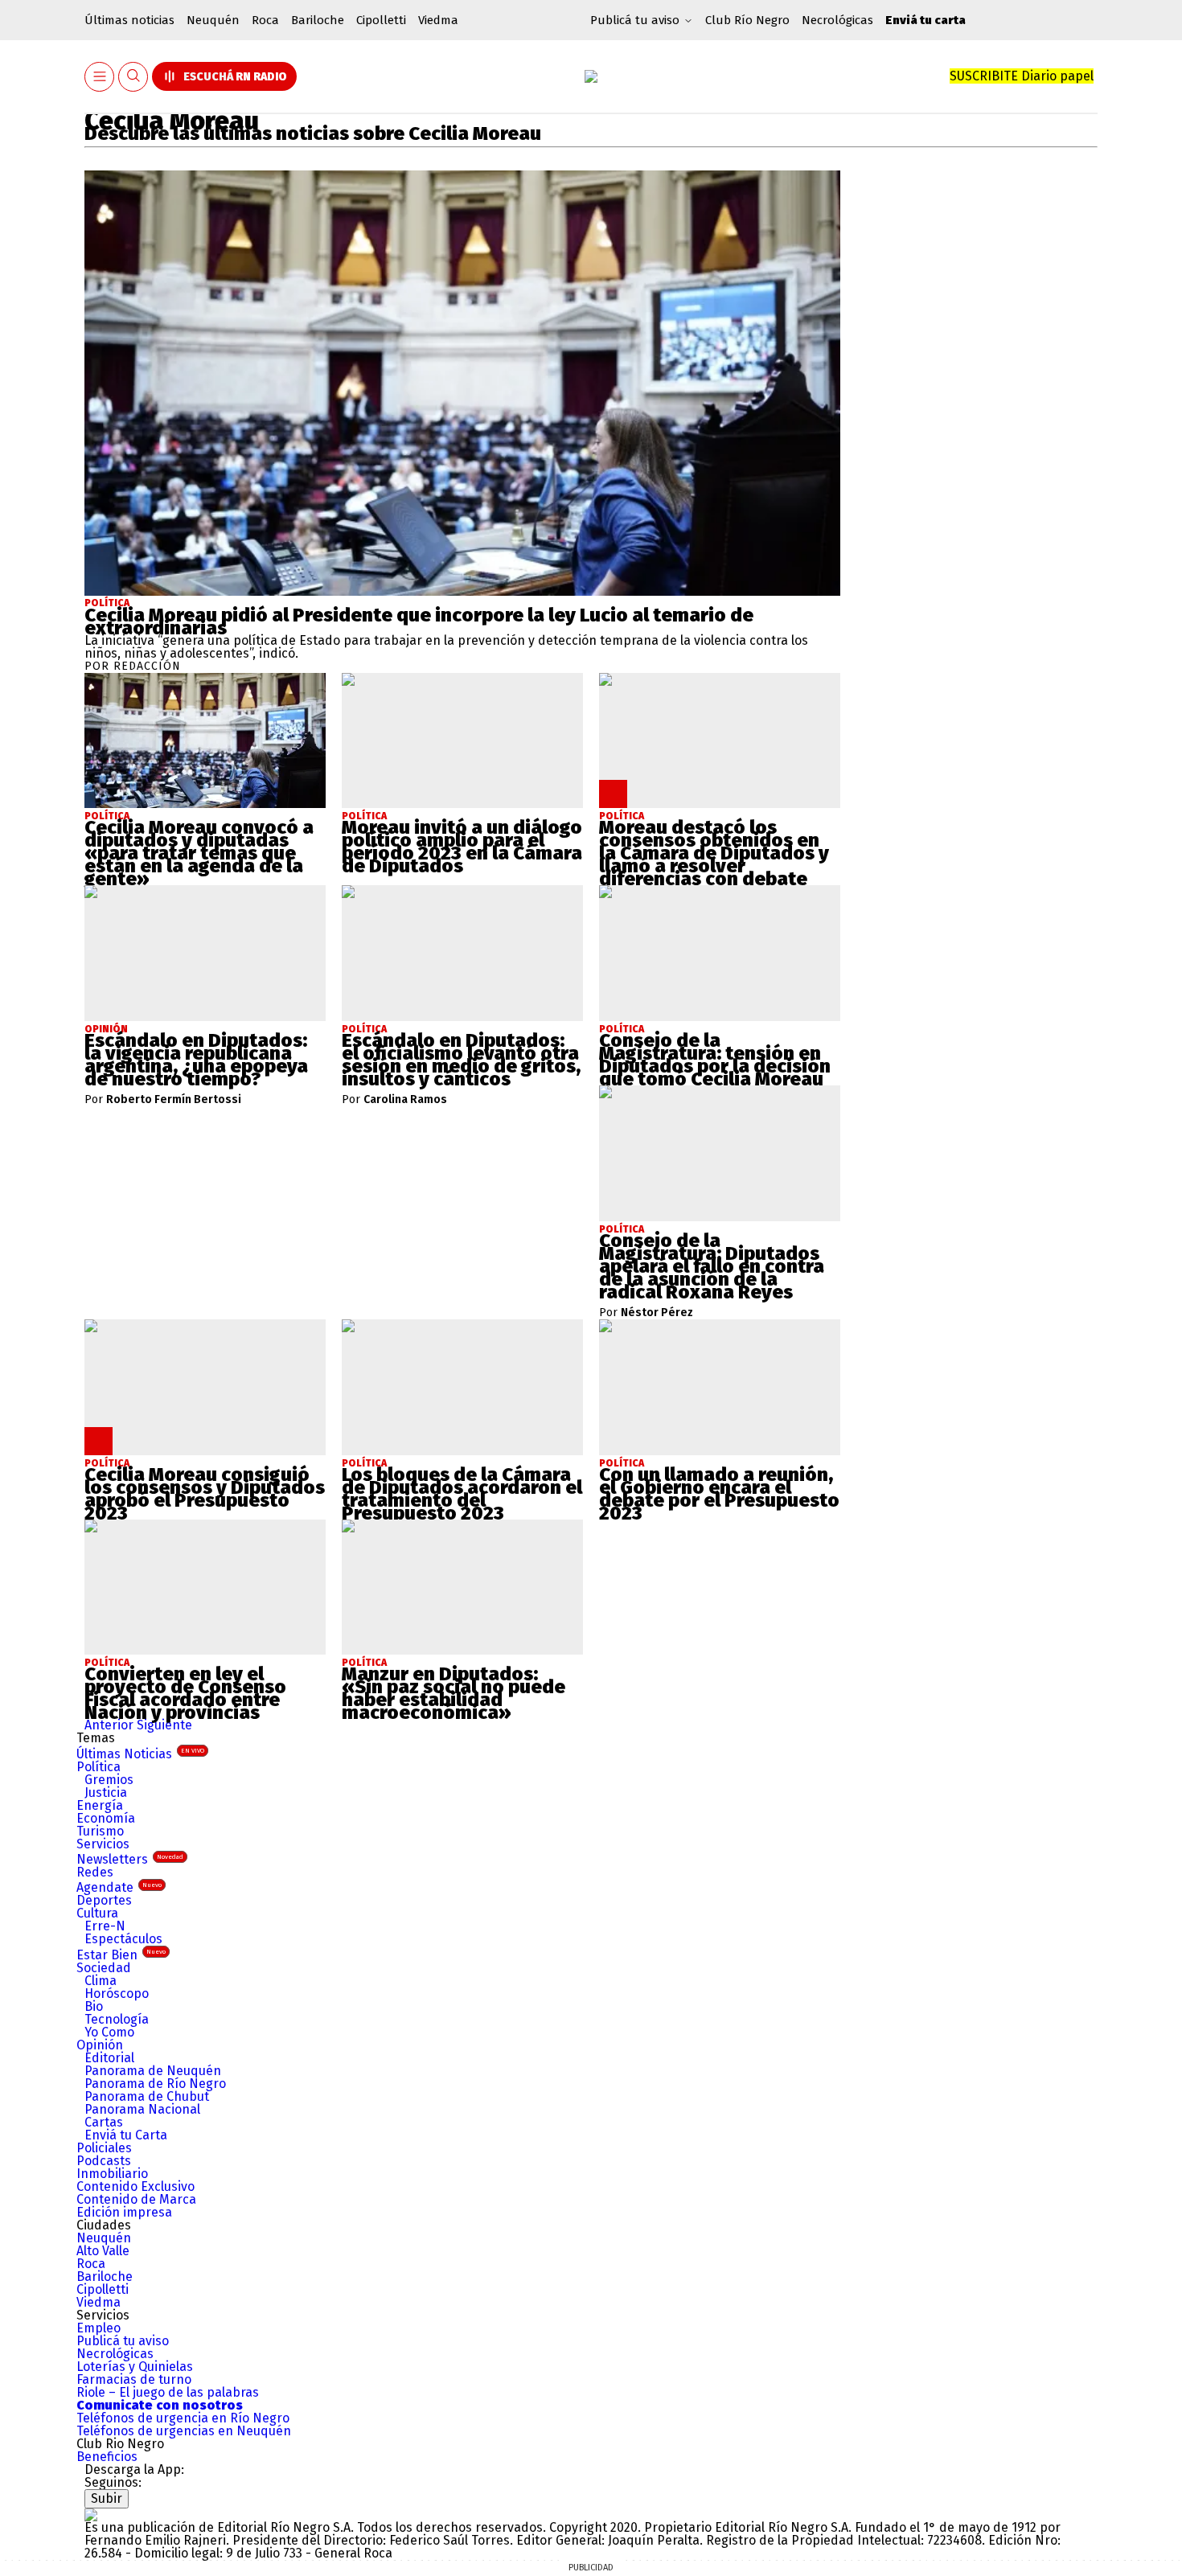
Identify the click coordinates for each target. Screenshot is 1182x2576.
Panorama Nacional (142, 2109)
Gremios (109, 1780)
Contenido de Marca (136, 2199)
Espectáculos (123, 1939)
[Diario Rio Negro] (91, 2514)
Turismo (100, 1831)
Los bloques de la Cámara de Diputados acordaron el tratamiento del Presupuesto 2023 (462, 1494)
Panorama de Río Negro (155, 2084)
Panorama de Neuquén (153, 2071)
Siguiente (164, 1725)
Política (107, 603)
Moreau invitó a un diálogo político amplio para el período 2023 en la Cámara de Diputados (462, 847)
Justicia (106, 1793)
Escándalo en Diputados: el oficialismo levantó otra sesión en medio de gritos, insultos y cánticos (461, 1060)
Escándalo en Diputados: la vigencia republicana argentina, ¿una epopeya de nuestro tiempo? (196, 1060)
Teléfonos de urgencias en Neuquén (184, 2431)
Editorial (109, 2058)
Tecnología (117, 2019)
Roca (265, 20)
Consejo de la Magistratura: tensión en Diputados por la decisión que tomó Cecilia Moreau (715, 1060)
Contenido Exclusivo (135, 2186)
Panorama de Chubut (147, 2096)
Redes (95, 1872)
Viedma (438, 20)
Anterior (109, 1725)
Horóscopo (117, 1994)
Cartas (104, 2122)
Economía (106, 1818)
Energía (100, 1805)
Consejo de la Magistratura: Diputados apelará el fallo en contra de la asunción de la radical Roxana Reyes (712, 1266)
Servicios (103, 1844)
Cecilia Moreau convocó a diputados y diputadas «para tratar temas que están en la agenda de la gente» (199, 853)
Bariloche (318, 20)
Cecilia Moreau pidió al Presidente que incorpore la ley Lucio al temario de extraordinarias (419, 621)
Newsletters (130, 1859)
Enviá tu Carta (126, 2135)
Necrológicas (837, 20)
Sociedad (104, 1968)
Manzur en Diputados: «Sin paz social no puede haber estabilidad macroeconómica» (454, 1693)
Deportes (104, 1900)
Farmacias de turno (134, 2379)
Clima (101, 1981)
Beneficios (107, 2457)
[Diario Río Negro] (591, 76)
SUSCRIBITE (1022, 76)
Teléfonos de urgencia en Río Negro (183, 2418)
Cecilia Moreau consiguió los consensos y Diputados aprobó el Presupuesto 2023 (205, 1494)
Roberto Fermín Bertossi (174, 1100)
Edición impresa (124, 2212)
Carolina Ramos (405, 1100)
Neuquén (213, 20)
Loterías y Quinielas (135, 2367)
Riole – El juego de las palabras (168, 2392)
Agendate (119, 1887)
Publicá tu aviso (123, 2341)
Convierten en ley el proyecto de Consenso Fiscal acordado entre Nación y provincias (185, 1693)
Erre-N (105, 1926)
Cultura (97, 1913)
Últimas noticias (129, 20)
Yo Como (109, 2032)
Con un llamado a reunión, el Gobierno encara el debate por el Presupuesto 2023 (719, 1494)
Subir (107, 2498)
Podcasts (104, 2161)
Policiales (104, 2148)
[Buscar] (133, 77)
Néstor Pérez (657, 1313)
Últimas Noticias (140, 1754)
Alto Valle (103, 2251)
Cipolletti (381, 20)
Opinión (100, 2045)
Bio (94, 2006)
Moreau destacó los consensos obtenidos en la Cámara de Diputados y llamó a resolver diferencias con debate (714, 853)
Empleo (98, 2328)
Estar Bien (121, 1955)
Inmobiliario (112, 2174)
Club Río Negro (747, 20)
